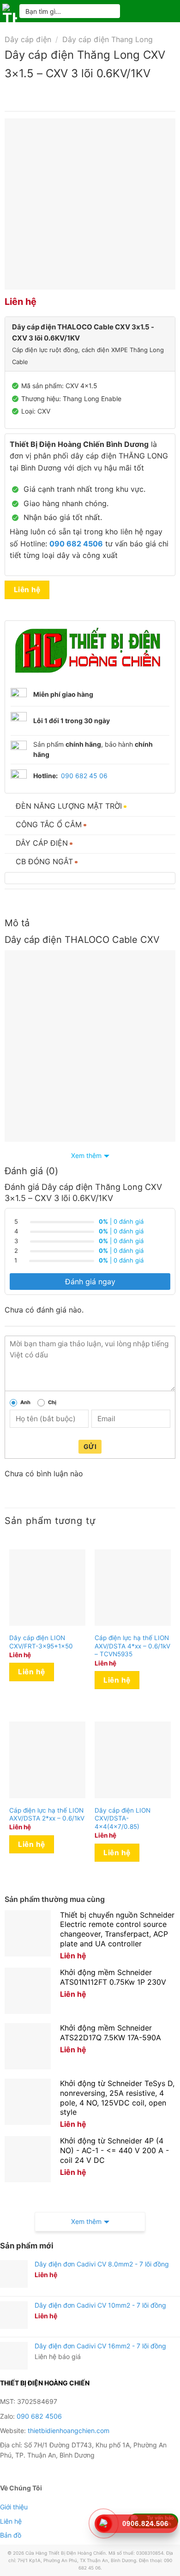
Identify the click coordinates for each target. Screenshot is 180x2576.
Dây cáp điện (28, 39)
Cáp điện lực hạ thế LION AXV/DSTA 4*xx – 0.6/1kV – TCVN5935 (132, 1646)
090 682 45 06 (84, 776)
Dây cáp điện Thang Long (108, 39)
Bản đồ (11, 2535)
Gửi (90, 1446)
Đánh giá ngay (90, 1282)
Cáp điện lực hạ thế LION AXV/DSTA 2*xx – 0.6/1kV (47, 1814)
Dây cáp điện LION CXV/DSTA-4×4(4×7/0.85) (123, 1818)
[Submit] (109, 11)
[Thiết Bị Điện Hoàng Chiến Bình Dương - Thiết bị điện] (10, 11)
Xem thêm (86, 1155)
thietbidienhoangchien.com (69, 2430)
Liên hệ (27, 590)
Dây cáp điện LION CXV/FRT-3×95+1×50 (41, 1642)
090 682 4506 (39, 2416)
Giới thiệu (14, 2507)
